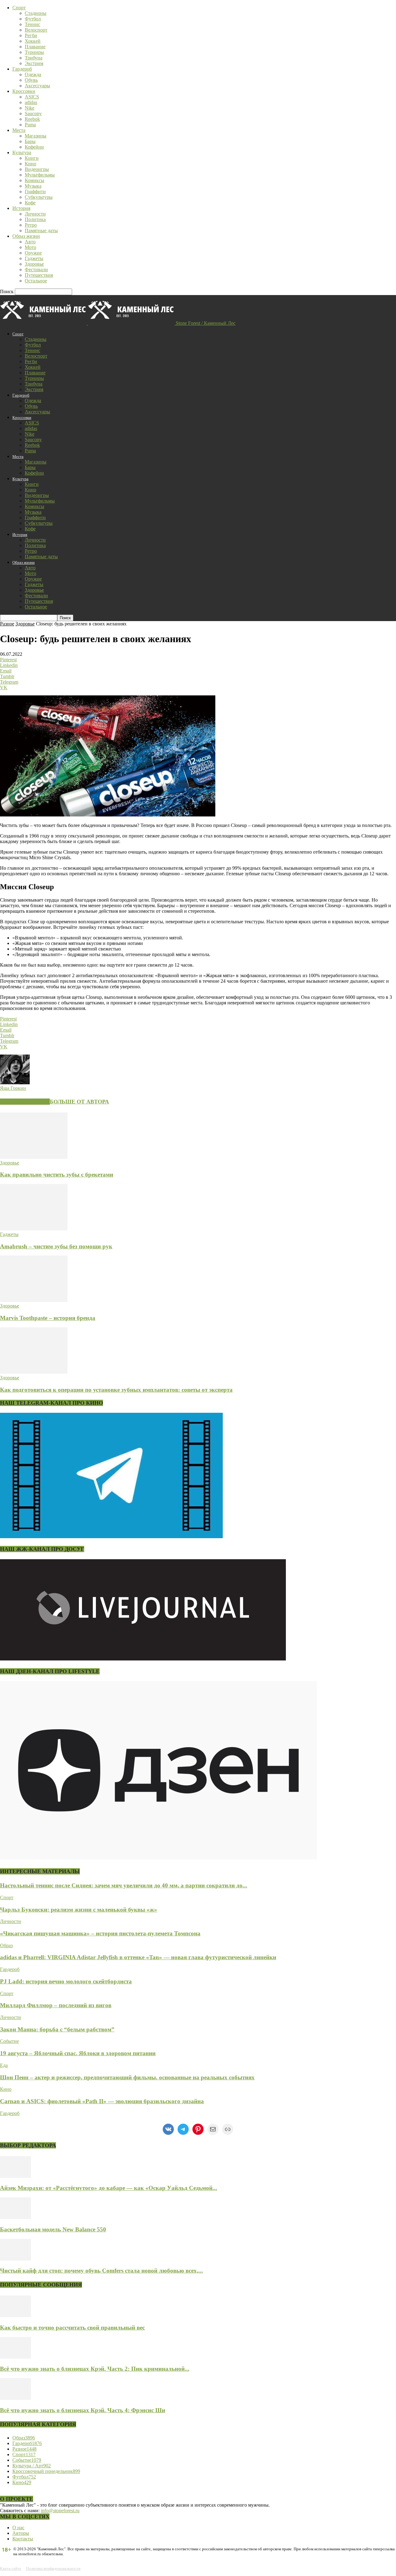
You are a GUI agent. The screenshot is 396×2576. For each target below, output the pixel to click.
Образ (6, 1945)
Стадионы (36, 13)
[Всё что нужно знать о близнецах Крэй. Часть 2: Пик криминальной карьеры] (15, 2357)
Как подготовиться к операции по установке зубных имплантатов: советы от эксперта (116, 1390)
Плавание (35, 47)
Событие (9, 2041)
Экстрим (34, 63)
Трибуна (34, 58)
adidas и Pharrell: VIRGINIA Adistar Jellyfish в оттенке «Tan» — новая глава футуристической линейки (138, 1957)
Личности (35, 214)
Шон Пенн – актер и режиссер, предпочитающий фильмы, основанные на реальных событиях (127, 2077)
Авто (30, 242)
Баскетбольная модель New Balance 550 (53, 2229)
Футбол (33, 19)
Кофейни (34, 147)
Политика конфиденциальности (53, 2568)
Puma (30, 125)
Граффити (35, 191)
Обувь (31, 80)
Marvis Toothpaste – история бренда (48, 1318)
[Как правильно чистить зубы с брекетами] (34, 1157)
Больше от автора (79, 1102)
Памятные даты (41, 231)
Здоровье (34, 264)
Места (19, 130)
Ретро (31, 225)
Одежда (33, 74)
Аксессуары (37, 86)
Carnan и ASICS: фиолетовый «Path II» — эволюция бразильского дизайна (102, 2101)
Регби (31, 35)
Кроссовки (24, 91)
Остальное (36, 281)
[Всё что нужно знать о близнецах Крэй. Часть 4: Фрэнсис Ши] (15, 2398)
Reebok (32, 119)
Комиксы (34, 180)
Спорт (19, 8)
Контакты (23, 2539)
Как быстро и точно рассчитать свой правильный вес (72, 2328)
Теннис (32, 24)
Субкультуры (39, 197)
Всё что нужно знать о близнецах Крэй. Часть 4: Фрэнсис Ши (83, 2410)
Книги (32, 158)
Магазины (36, 136)
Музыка (33, 186)
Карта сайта (11, 2568)
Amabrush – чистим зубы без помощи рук (56, 1246)
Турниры (34, 52)
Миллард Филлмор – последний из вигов (56, 2005)
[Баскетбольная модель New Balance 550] (15, 2217)
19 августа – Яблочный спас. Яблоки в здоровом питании (78, 2053)
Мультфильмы (40, 175)
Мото (30, 247)
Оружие (33, 253)
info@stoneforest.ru (60, 2511)
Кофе (30, 203)
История (21, 208)
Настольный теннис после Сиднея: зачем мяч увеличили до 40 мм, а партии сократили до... (124, 1885)
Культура (22, 152)
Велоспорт (36, 30)
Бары (30, 141)
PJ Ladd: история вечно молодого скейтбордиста (66, 1981)
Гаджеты (34, 258)
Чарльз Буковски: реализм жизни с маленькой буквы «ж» (79, 1910)
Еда (4, 2065)
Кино (30, 164)
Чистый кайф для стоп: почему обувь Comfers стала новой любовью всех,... (101, 2271)
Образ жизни (26, 236)
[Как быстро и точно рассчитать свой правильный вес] (15, 2315)
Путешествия (39, 275)
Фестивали (36, 270)
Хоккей (33, 41)
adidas (31, 102)
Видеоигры (37, 169)
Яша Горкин (13, 1088)
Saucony (33, 113)
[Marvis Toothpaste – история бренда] (34, 1300)
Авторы (21, 2533)
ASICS (32, 97)
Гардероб (22, 69)
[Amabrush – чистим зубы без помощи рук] (34, 1229)
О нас (18, 2528)
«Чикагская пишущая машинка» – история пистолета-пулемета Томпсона (100, 1933)
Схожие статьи (25, 1102)
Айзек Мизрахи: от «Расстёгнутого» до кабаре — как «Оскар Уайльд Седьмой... (109, 2188)
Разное (7, 624)
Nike (30, 108)
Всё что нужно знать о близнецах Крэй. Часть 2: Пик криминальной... (95, 2369)
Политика (35, 219)
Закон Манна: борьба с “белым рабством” (57, 2029)
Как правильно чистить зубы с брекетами (57, 1175)
